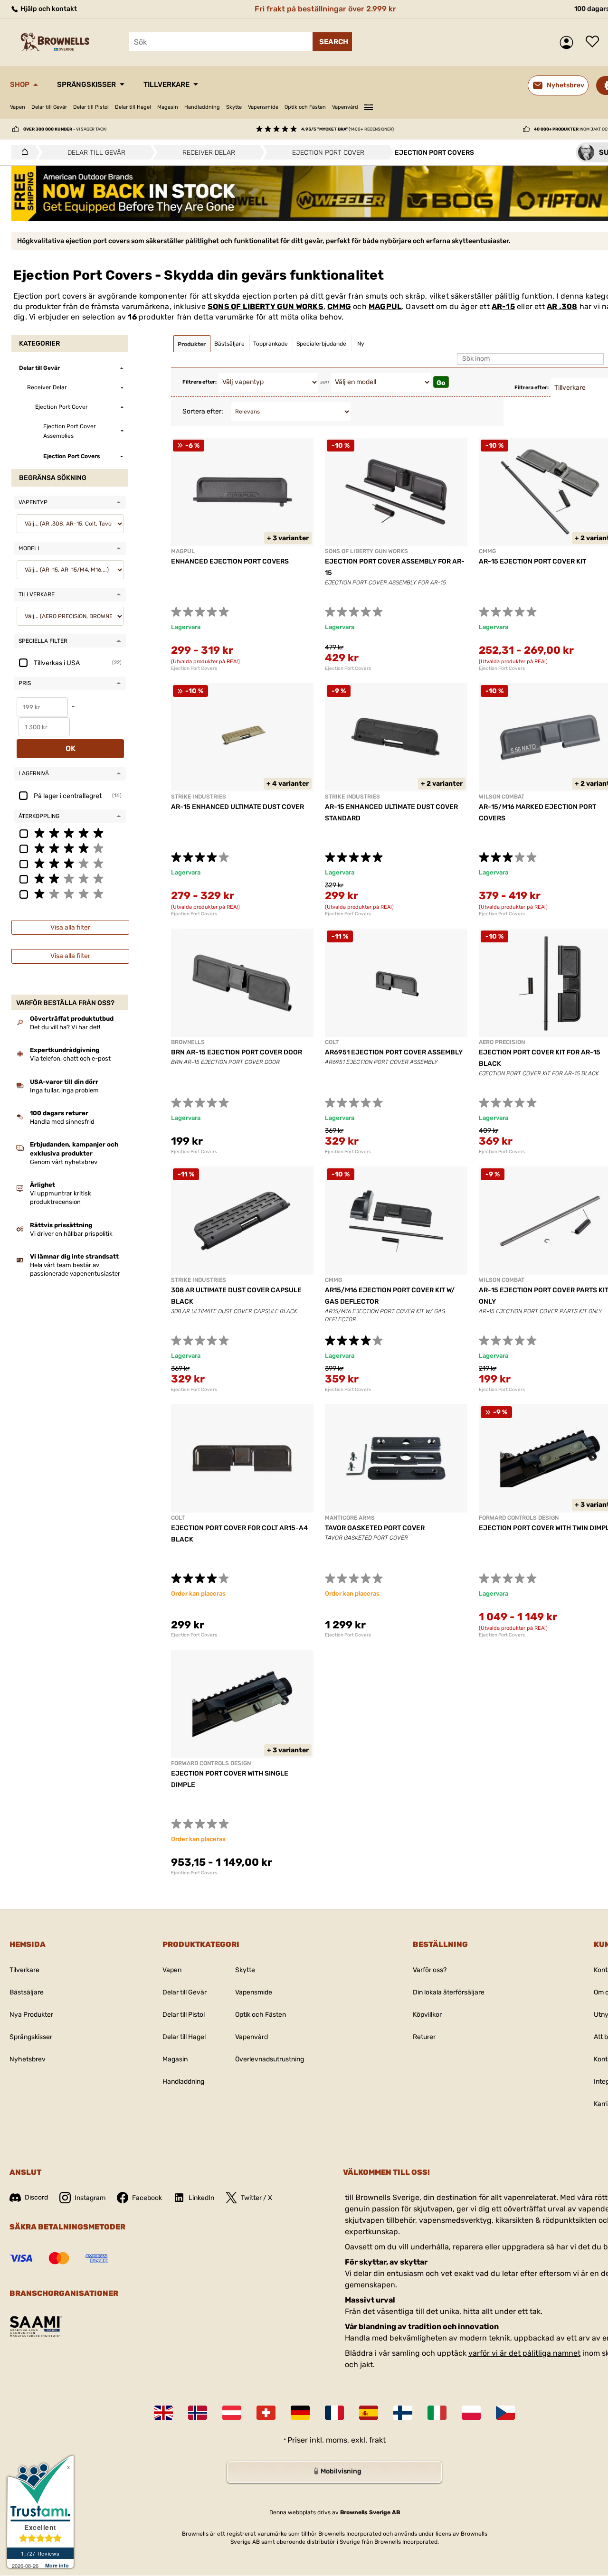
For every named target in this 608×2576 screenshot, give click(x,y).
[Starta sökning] (332, 42)
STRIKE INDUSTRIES (199, 797)
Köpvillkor (427, 2015)
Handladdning (202, 107)
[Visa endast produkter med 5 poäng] (70, 833)
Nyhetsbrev (28, 2059)
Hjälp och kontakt (48, 9)
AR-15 (503, 306)
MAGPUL (385, 306)
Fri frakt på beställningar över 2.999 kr (325, 9)
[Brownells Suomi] (403, 2413)
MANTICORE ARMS (350, 1518)
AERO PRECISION (502, 1042)
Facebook (147, 2198)
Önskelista (595, 42)
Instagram (90, 2198)
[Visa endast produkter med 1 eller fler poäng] (70, 893)
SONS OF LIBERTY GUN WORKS (266, 306)
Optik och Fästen (305, 107)
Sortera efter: (203, 411)
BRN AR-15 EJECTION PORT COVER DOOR (237, 1052)
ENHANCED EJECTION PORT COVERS (230, 561)
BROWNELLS (188, 1042)
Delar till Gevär (49, 107)
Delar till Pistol (91, 107)
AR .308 (562, 306)
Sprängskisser (86, 85)
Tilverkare (24, 1970)
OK (71, 748)
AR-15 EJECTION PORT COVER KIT (532, 561)
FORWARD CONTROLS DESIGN (519, 1518)
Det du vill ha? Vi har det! (65, 1027)
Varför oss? (430, 1970)
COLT (332, 1042)
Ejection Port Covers (194, 668)
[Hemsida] (22, 152)
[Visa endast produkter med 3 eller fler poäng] (70, 863)
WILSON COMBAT (502, 797)
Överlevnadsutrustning (270, 2059)
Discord (36, 2197)
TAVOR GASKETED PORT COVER (375, 1528)
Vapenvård (345, 107)
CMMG (339, 306)
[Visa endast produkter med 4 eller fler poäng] (70, 848)
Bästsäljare (27, 1992)
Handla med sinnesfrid (62, 1122)
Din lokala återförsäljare (449, 1992)
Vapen (18, 107)
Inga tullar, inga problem (64, 1090)
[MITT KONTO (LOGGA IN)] (569, 42)
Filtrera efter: (199, 382)
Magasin (168, 107)
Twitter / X (256, 2198)
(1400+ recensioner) (347, 129)
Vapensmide (263, 107)
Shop (20, 85)
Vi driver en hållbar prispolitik (71, 1234)
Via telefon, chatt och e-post (70, 1058)
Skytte (234, 107)
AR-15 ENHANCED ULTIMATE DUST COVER (237, 807)
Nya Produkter (31, 2015)
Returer (424, 2037)
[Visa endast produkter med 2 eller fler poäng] (70, 878)
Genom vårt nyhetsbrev (64, 1162)
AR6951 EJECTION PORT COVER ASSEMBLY (394, 1052)
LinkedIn (201, 2198)
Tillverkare (166, 85)
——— (369, 106)
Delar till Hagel (133, 107)
